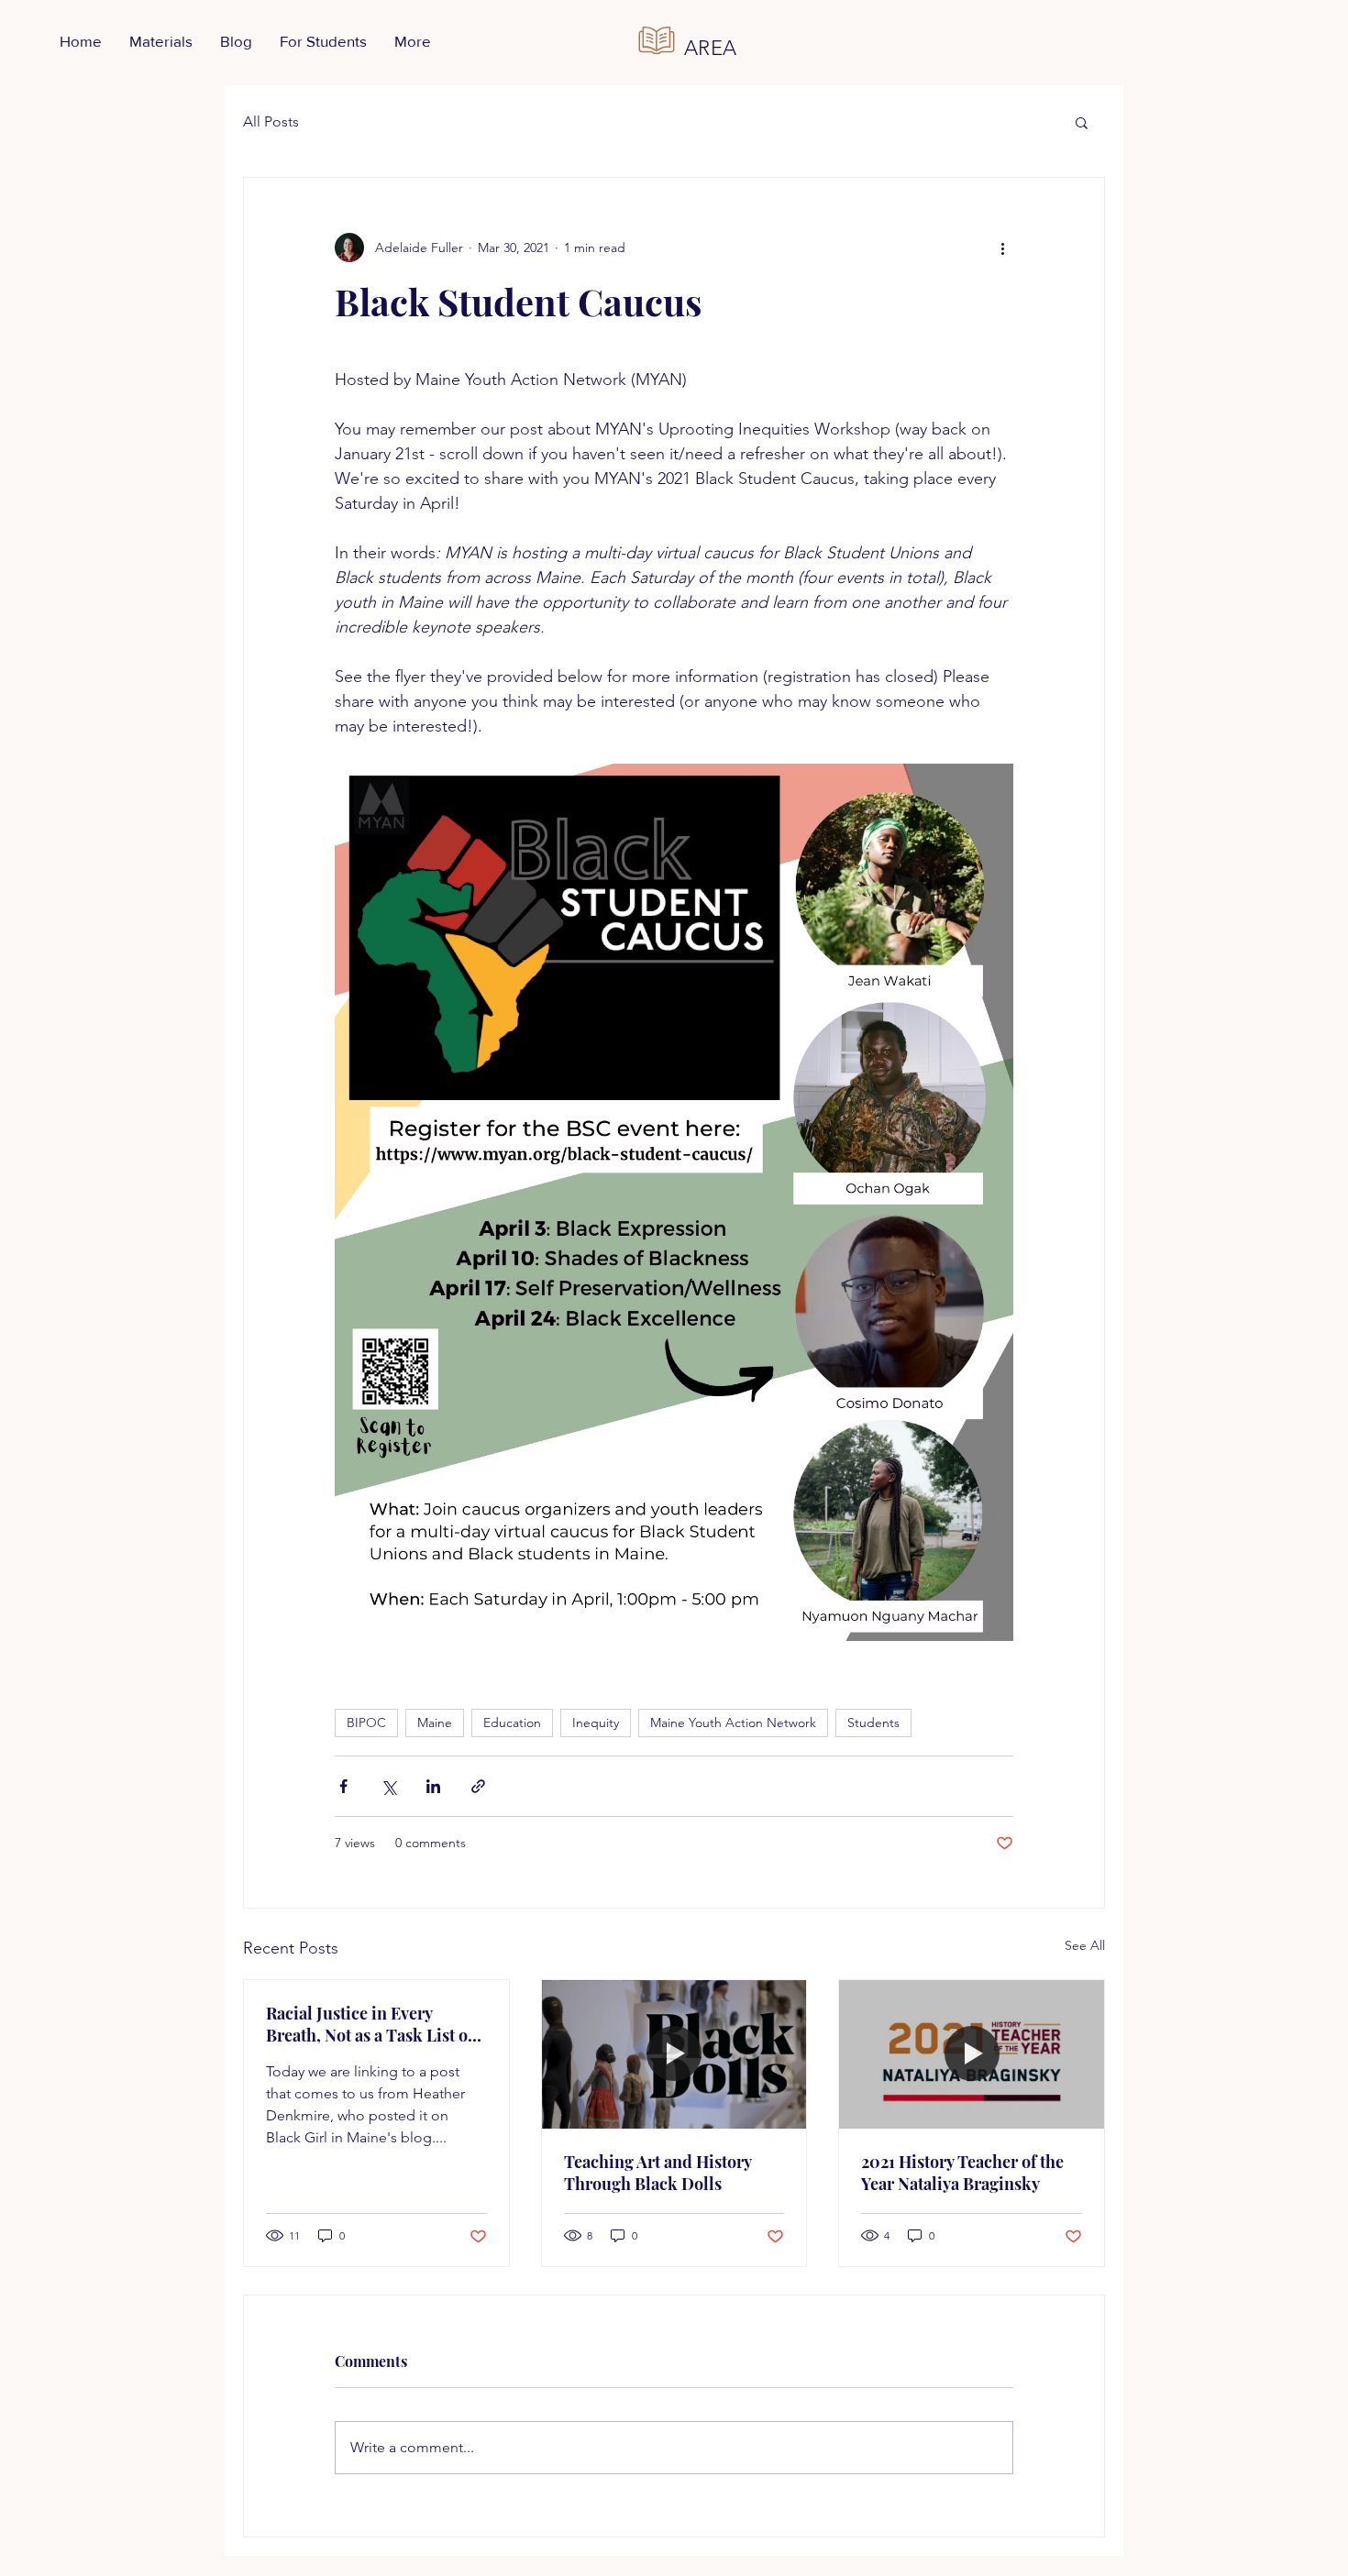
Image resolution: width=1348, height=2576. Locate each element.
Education (512, 1723)
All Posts (271, 121)
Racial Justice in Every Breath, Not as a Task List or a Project (370, 2024)
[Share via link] (478, 1786)
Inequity (596, 1723)
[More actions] (1002, 248)
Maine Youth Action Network (733, 1723)
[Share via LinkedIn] (433, 1786)
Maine (435, 1723)
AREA (711, 48)
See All (1085, 1945)
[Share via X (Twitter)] (388, 1786)
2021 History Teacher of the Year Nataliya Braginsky (962, 2173)
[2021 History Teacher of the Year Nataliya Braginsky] (972, 2054)
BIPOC (366, 1723)
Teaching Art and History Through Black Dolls (657, 2173)
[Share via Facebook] (343, 1786)
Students (873, 1723)
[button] (1082, 122)
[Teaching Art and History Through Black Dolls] (674, 2054)
